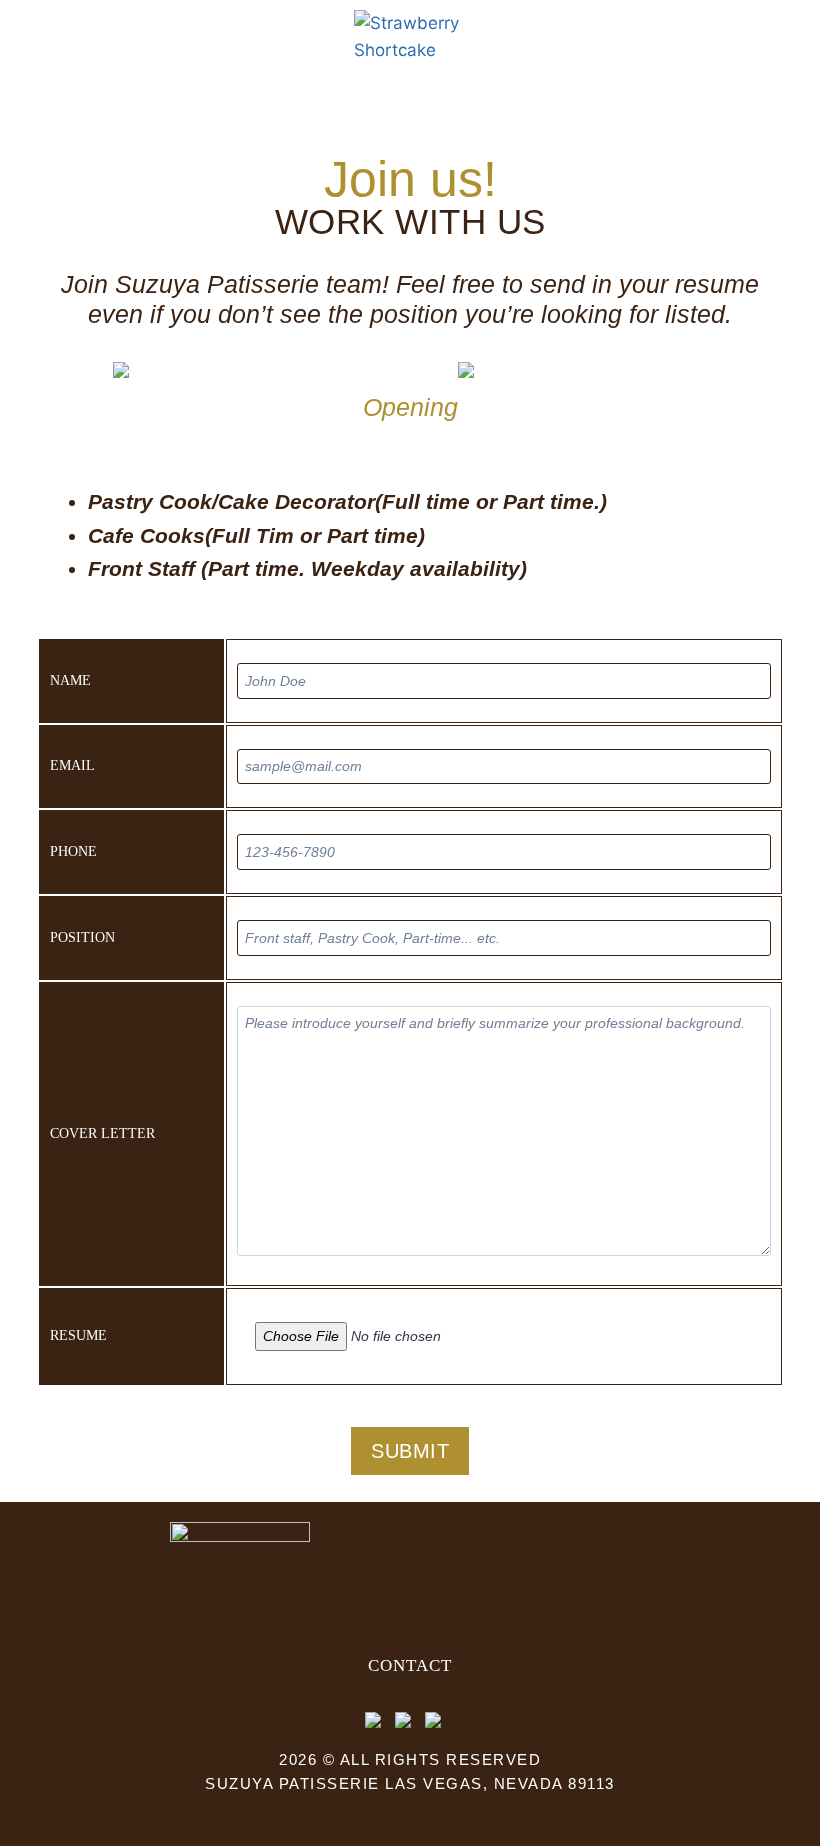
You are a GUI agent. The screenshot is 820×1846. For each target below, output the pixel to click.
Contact (410, 1665)
